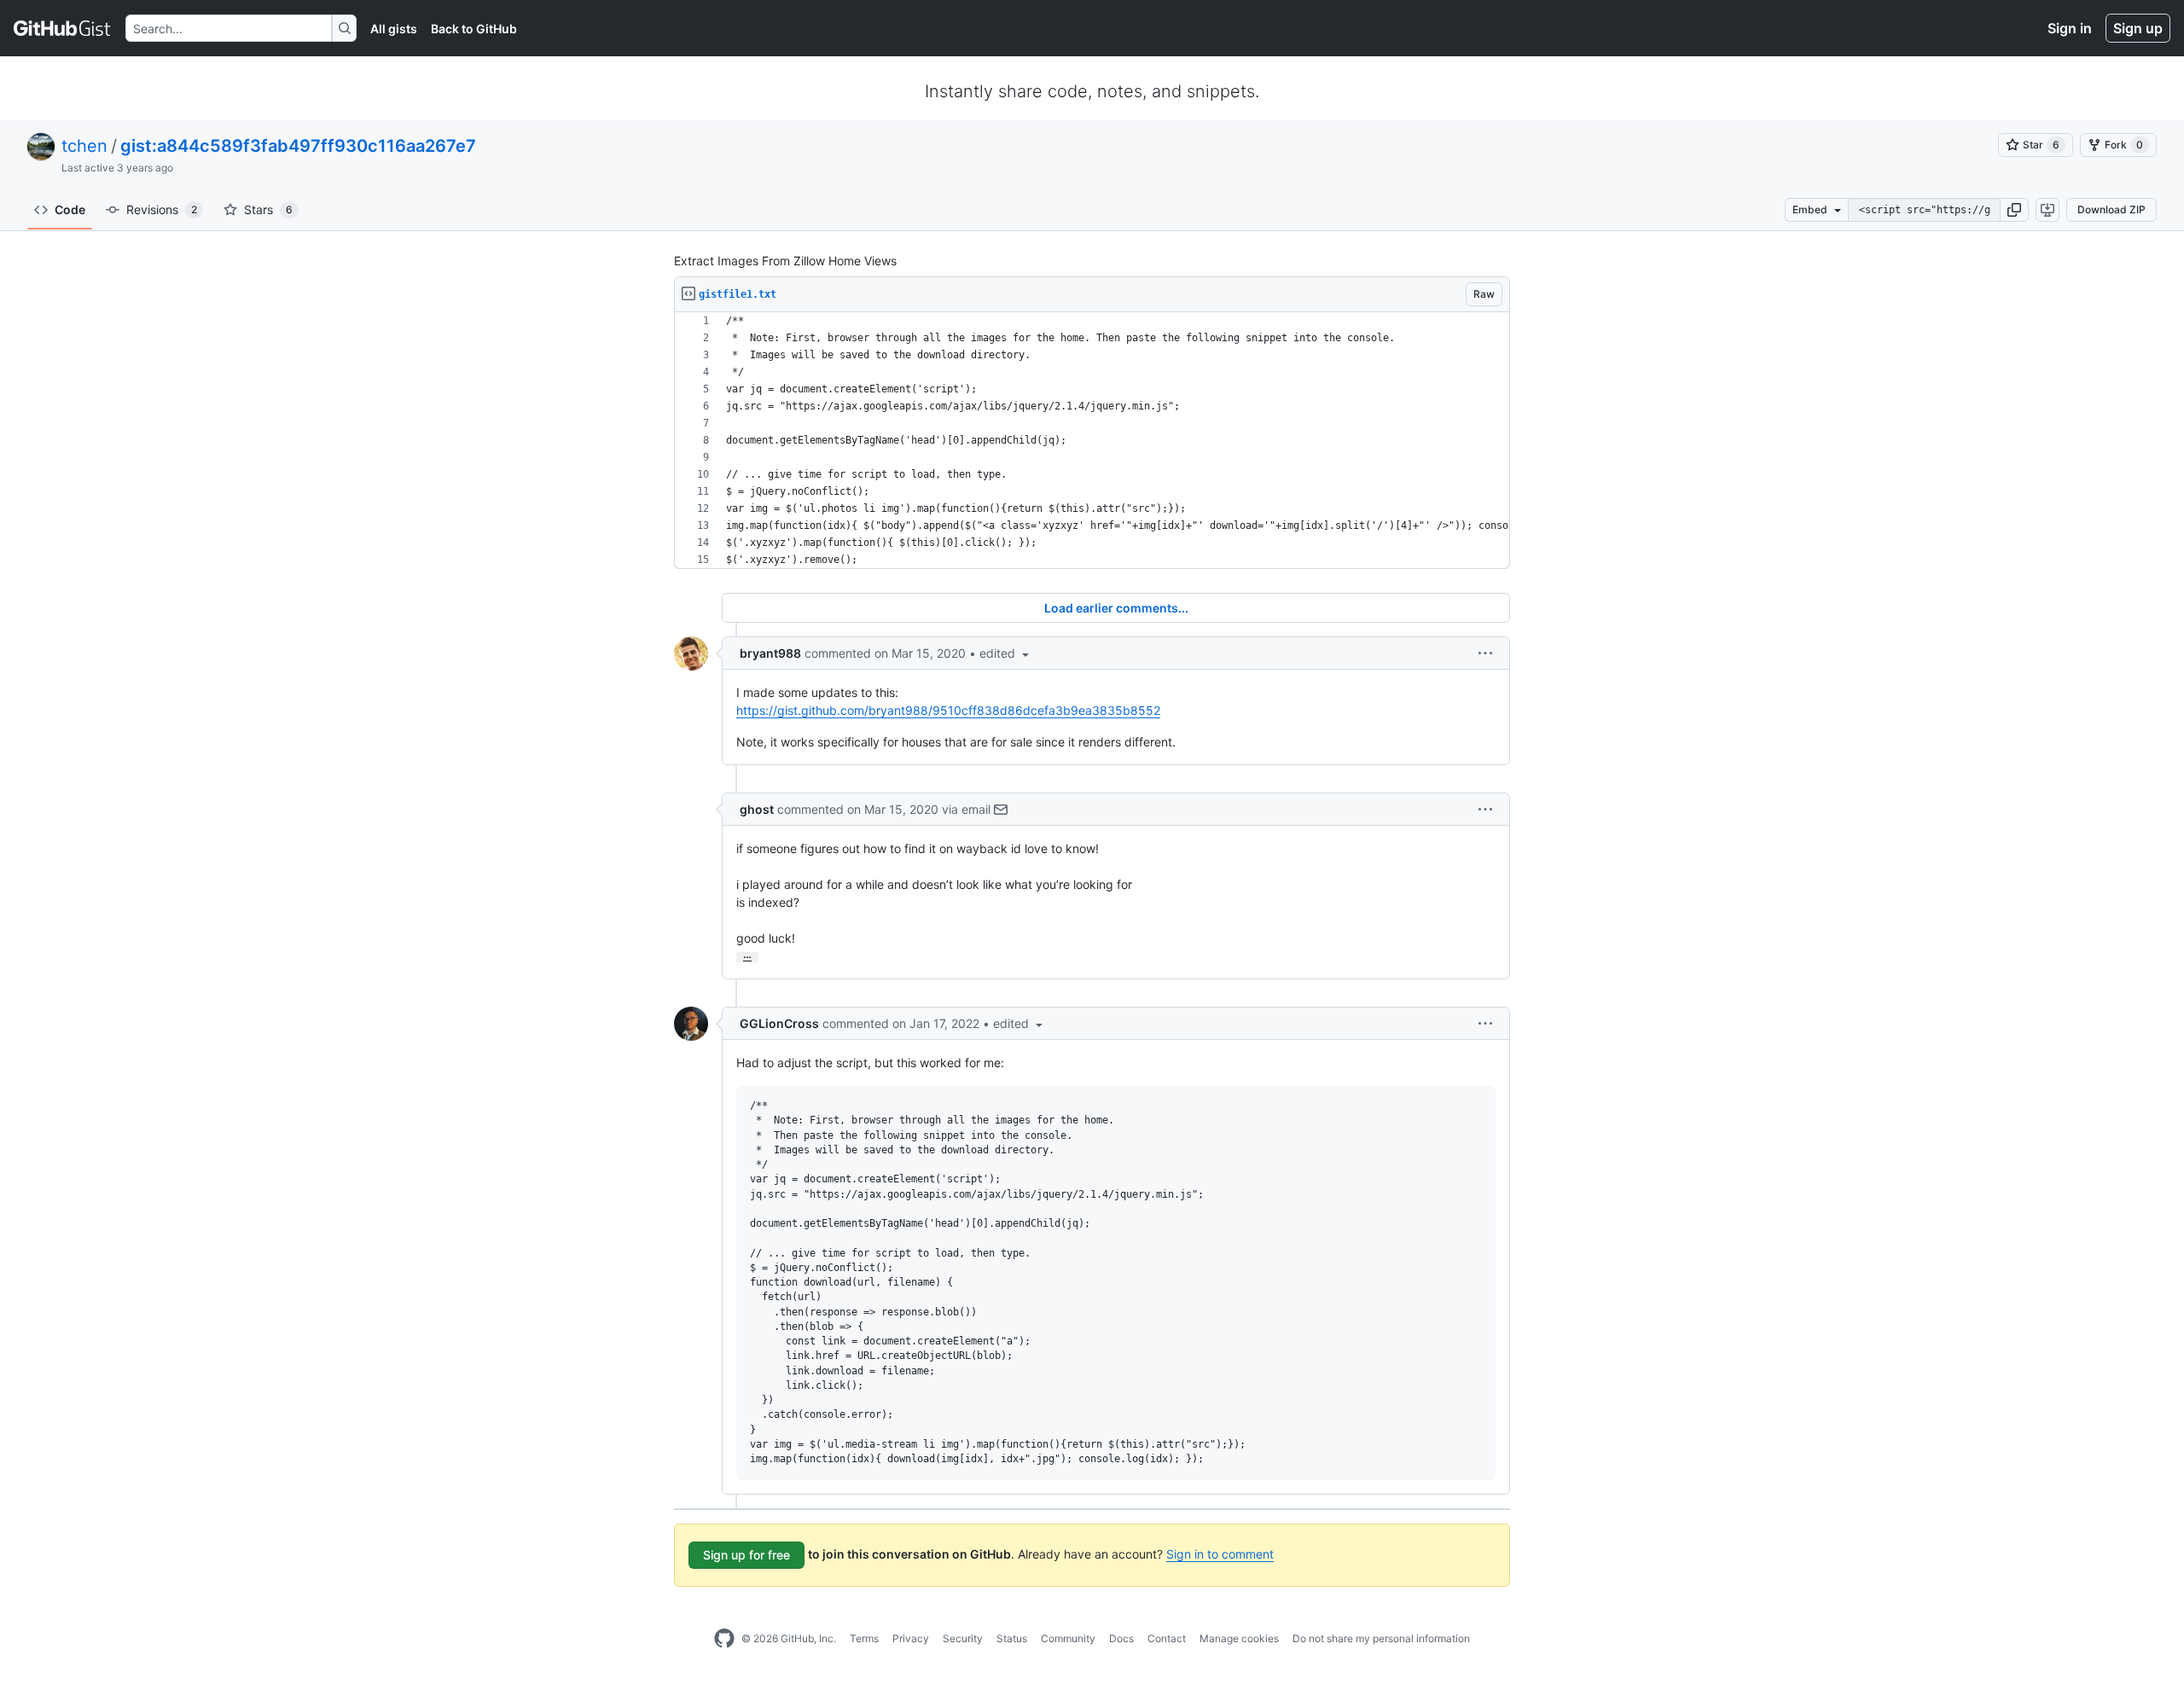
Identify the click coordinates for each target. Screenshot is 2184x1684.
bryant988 (770, 653)
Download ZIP (2111, 209)
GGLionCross (779, 1023)
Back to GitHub (474, 29)
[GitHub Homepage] (724, 1639)
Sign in (2070, 28)
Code (70, 209)
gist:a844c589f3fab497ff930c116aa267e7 (298, 146)
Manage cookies (1239, 1638)
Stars (268, 209)
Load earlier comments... (1116, 608)
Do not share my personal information (1381, 1638)
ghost (757, 809)
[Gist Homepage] (63, 28)
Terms (864, 1638)
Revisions (162, 209)
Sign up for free (746, 1555)
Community (1068, 1638)
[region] (1092, 441)
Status (1012, 1638)
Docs (1121, 1638)
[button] (2014, 210)
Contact (1167, 1638)
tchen (84, 146)
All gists (394, 29)
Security (963, 1638)
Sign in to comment (1220, 1554)
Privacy (911, 1638)
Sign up (2138, 28)
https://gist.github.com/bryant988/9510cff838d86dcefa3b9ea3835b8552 (948, 710)
